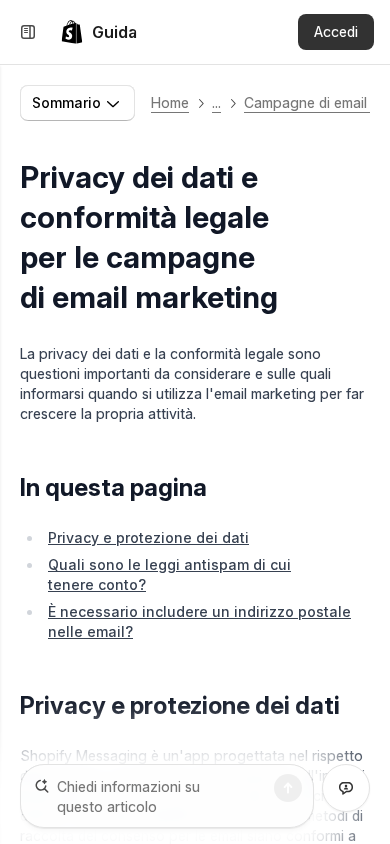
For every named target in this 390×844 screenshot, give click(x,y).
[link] (98, 32)
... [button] (216, 102)
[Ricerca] (288, 788)
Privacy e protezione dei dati (148, 537)
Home (170, 102)
